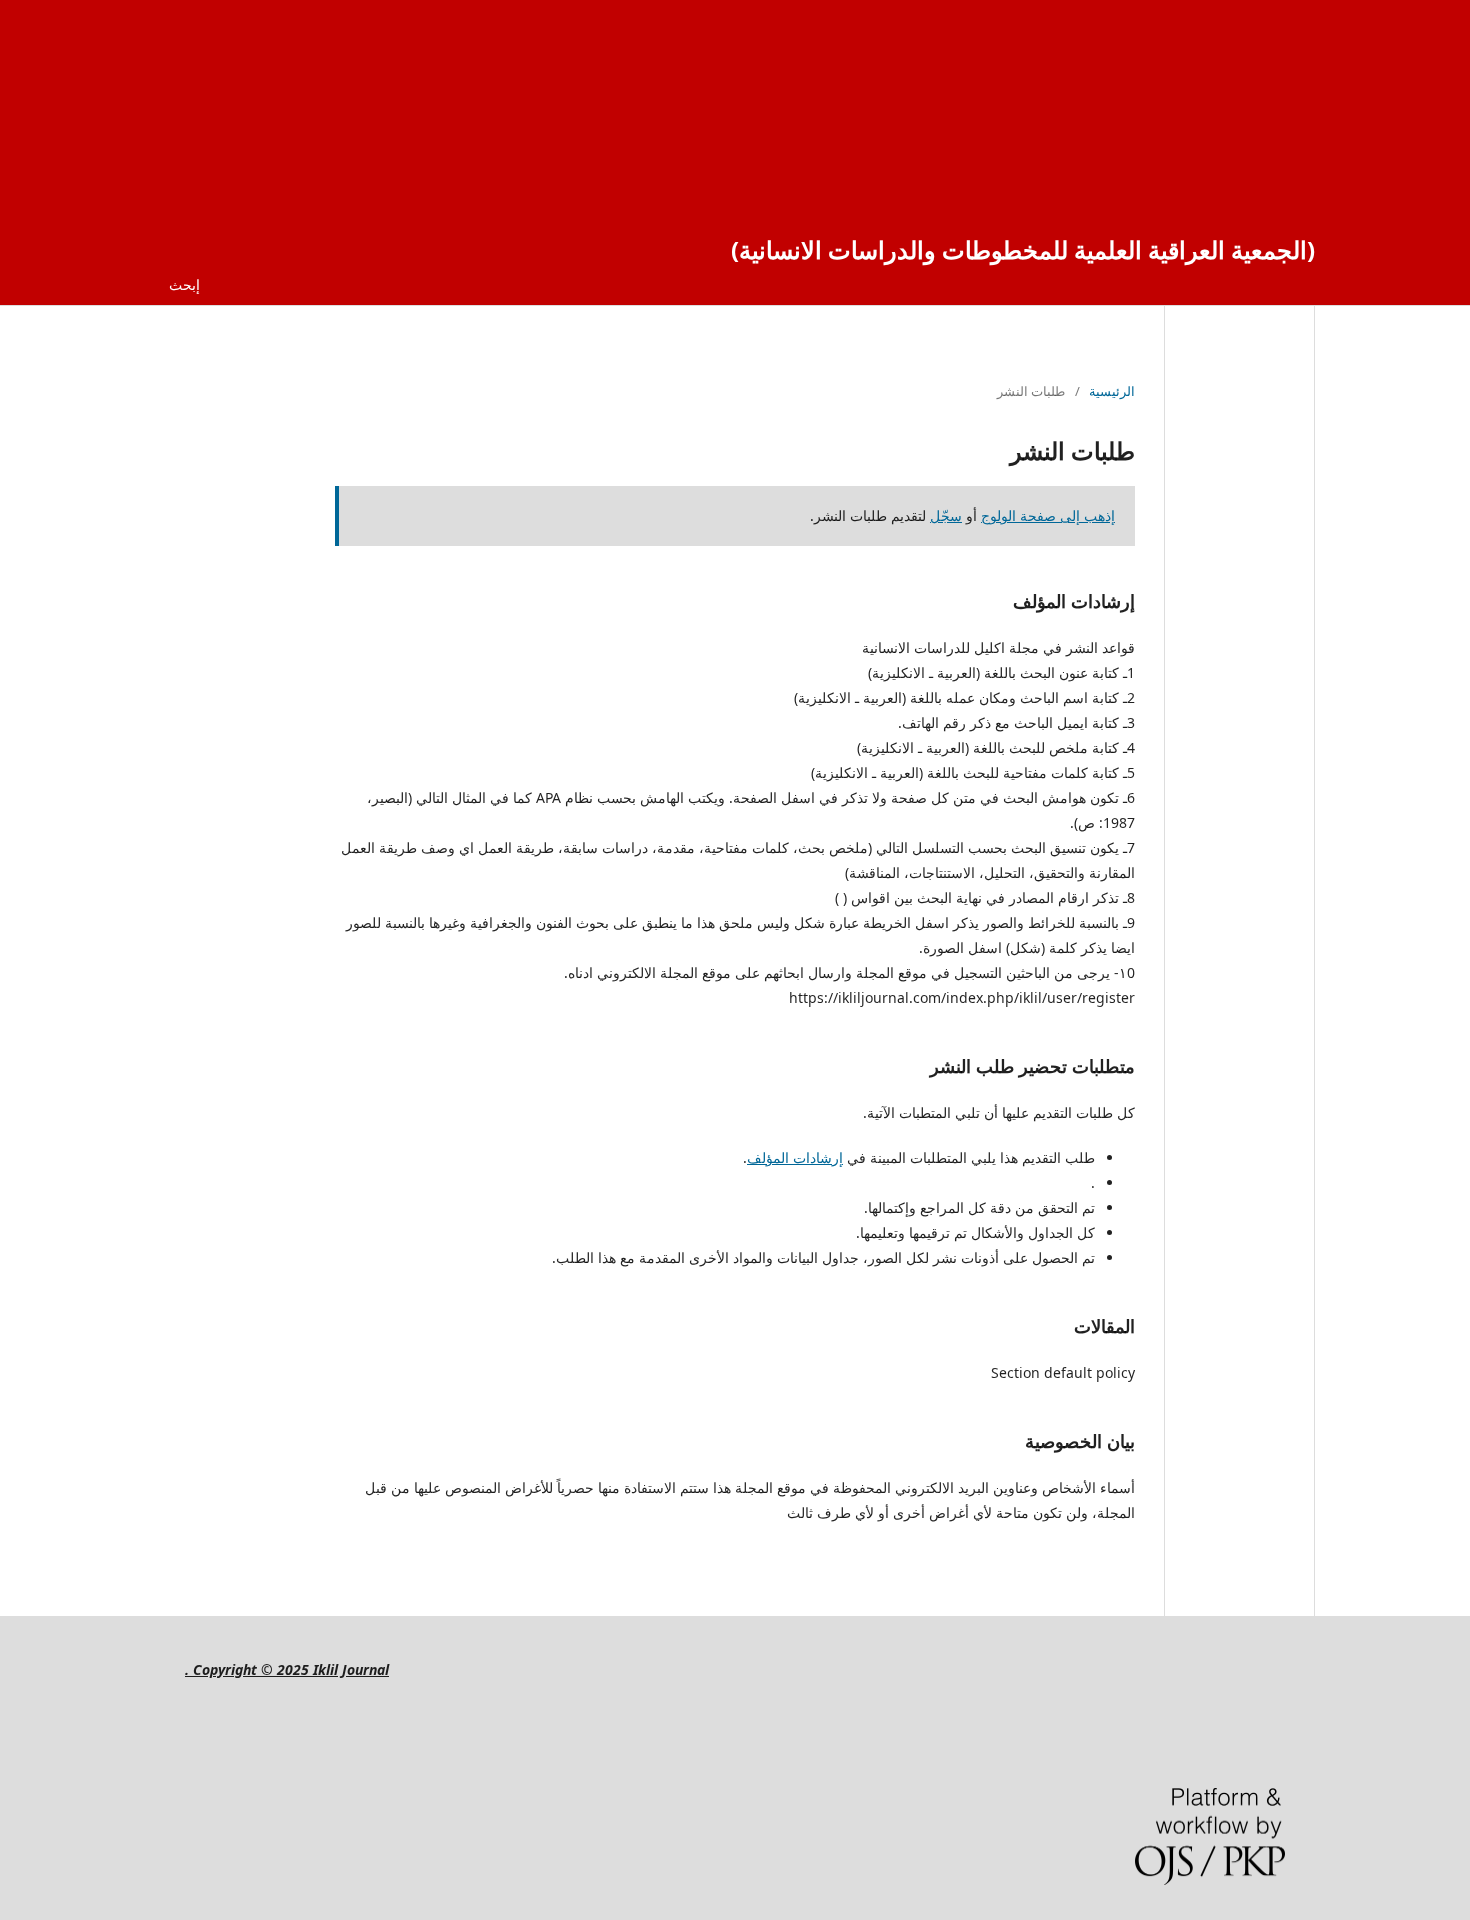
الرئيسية (1112, 391)
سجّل (946, 515)
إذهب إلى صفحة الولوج (1048, 515)
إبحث (184, 284)
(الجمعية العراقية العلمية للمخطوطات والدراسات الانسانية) (1023, 249)
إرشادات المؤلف (795, 1157)
